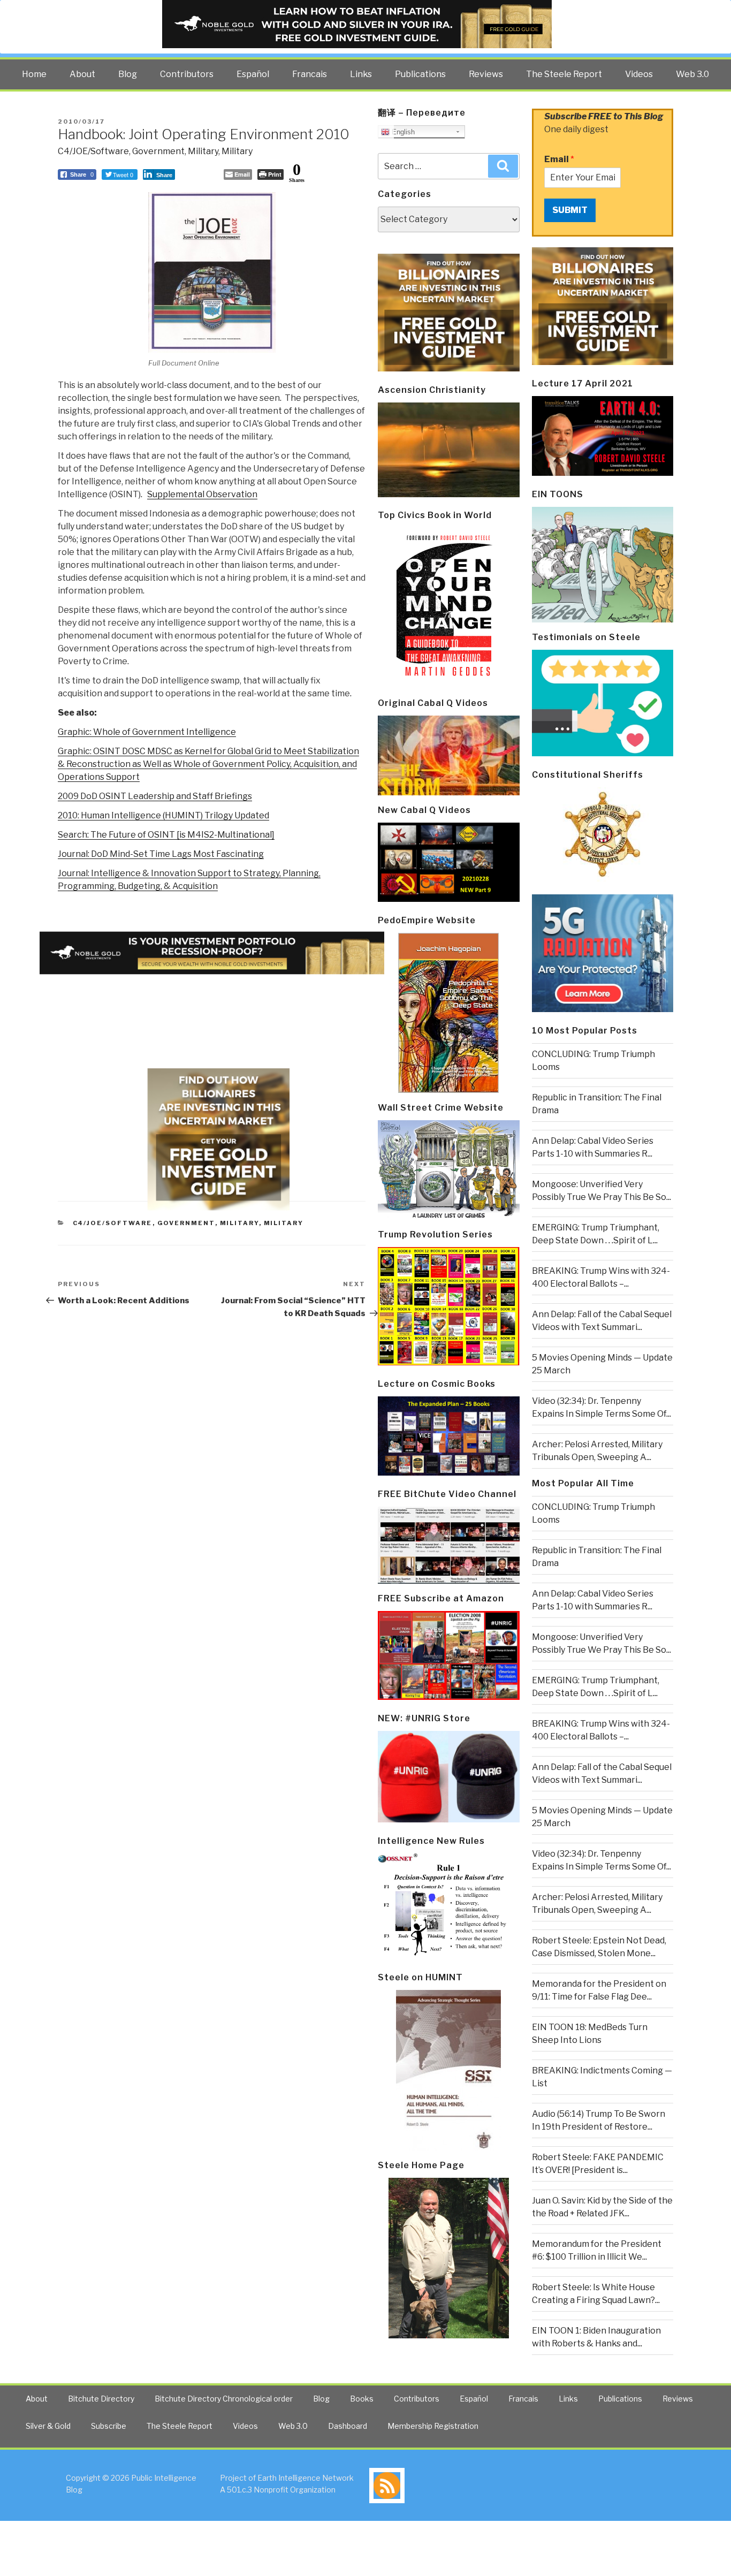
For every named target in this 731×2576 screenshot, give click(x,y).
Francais (310, 74)
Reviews (486, 74)
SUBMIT (570, 210)
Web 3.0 (692, 74)
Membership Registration (433, 2426)
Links (361, 74)
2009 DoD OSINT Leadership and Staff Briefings (155, 796)
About (82, 74)
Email (559, 159)
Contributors (187, 74)
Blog (128, 74)
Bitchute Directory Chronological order (224, 2399)
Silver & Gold (48, 2426)
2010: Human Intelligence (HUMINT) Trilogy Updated (163, 815)
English (402, 132)
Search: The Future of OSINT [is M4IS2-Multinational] (166, 835)
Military (203, 151)
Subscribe (109, 2426)
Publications (420, 74)
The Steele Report (564, 74)
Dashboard (348, 2426)
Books (362, 2399)
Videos (639, 74)
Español (253, 74)
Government (158, 151)
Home (34, 74)
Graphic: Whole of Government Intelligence (147, 732)
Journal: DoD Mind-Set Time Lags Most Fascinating (161, 854)
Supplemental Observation (202, 494)
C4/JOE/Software (93, 151)
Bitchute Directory (101, 2399)
